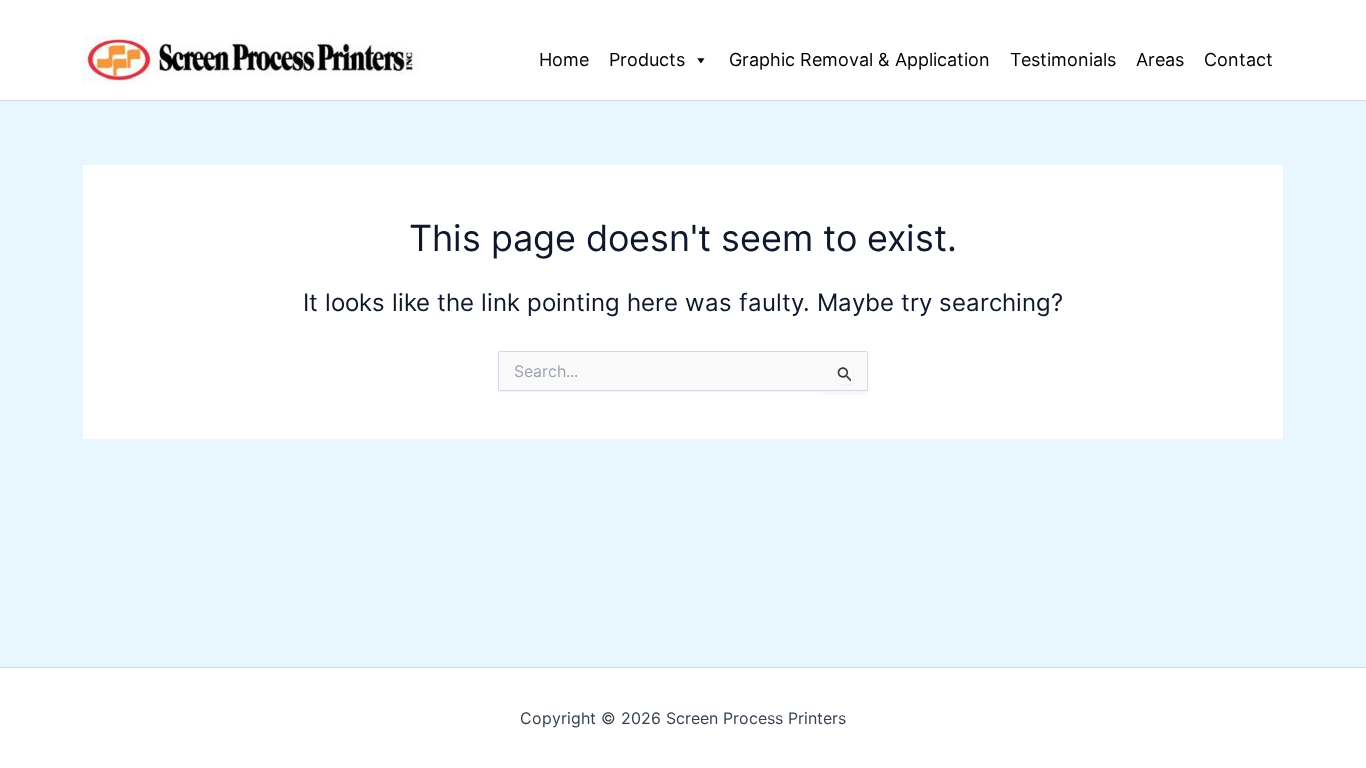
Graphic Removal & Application (859, 59)
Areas (1160, 59)
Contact (1238, 59)
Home (564, 59)
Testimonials (1063, 59)
